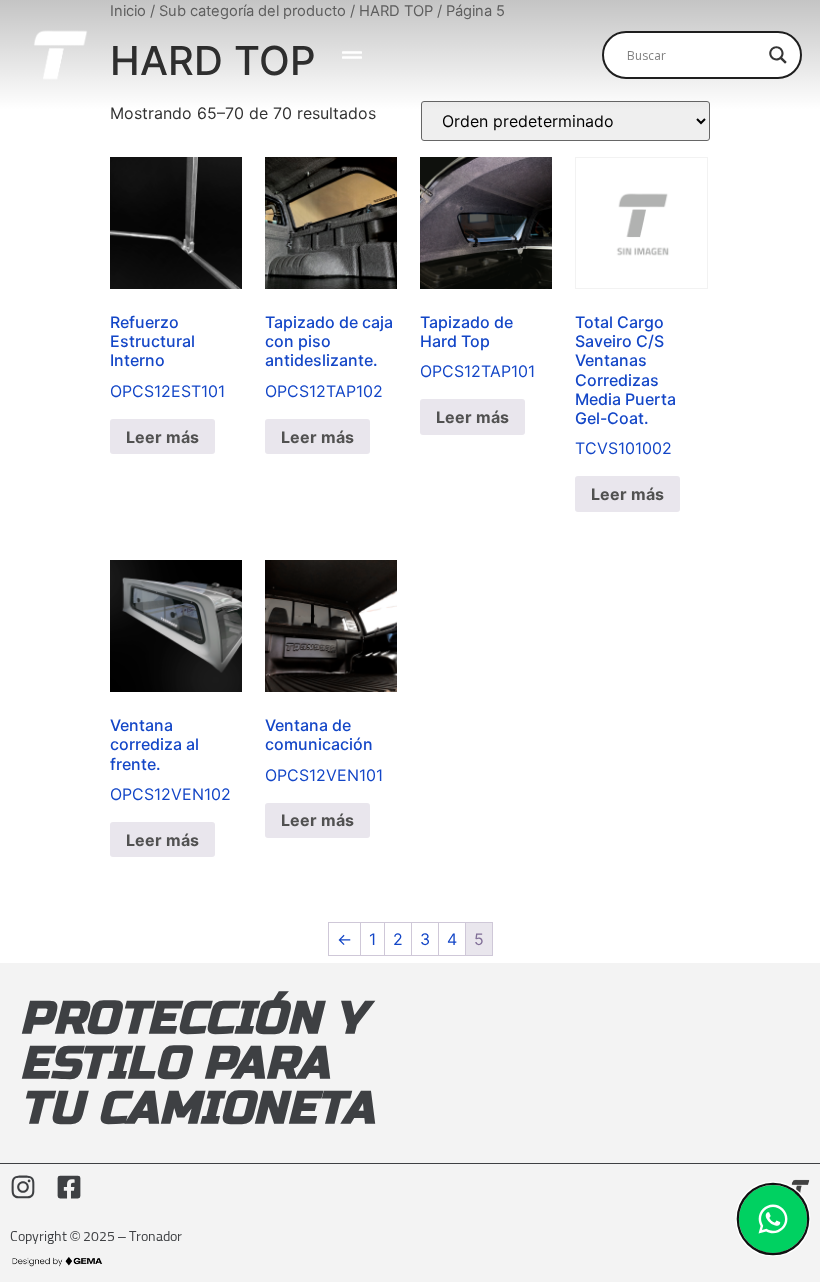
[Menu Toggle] (352, 55)
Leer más (162, 437)
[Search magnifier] (778, 55)
